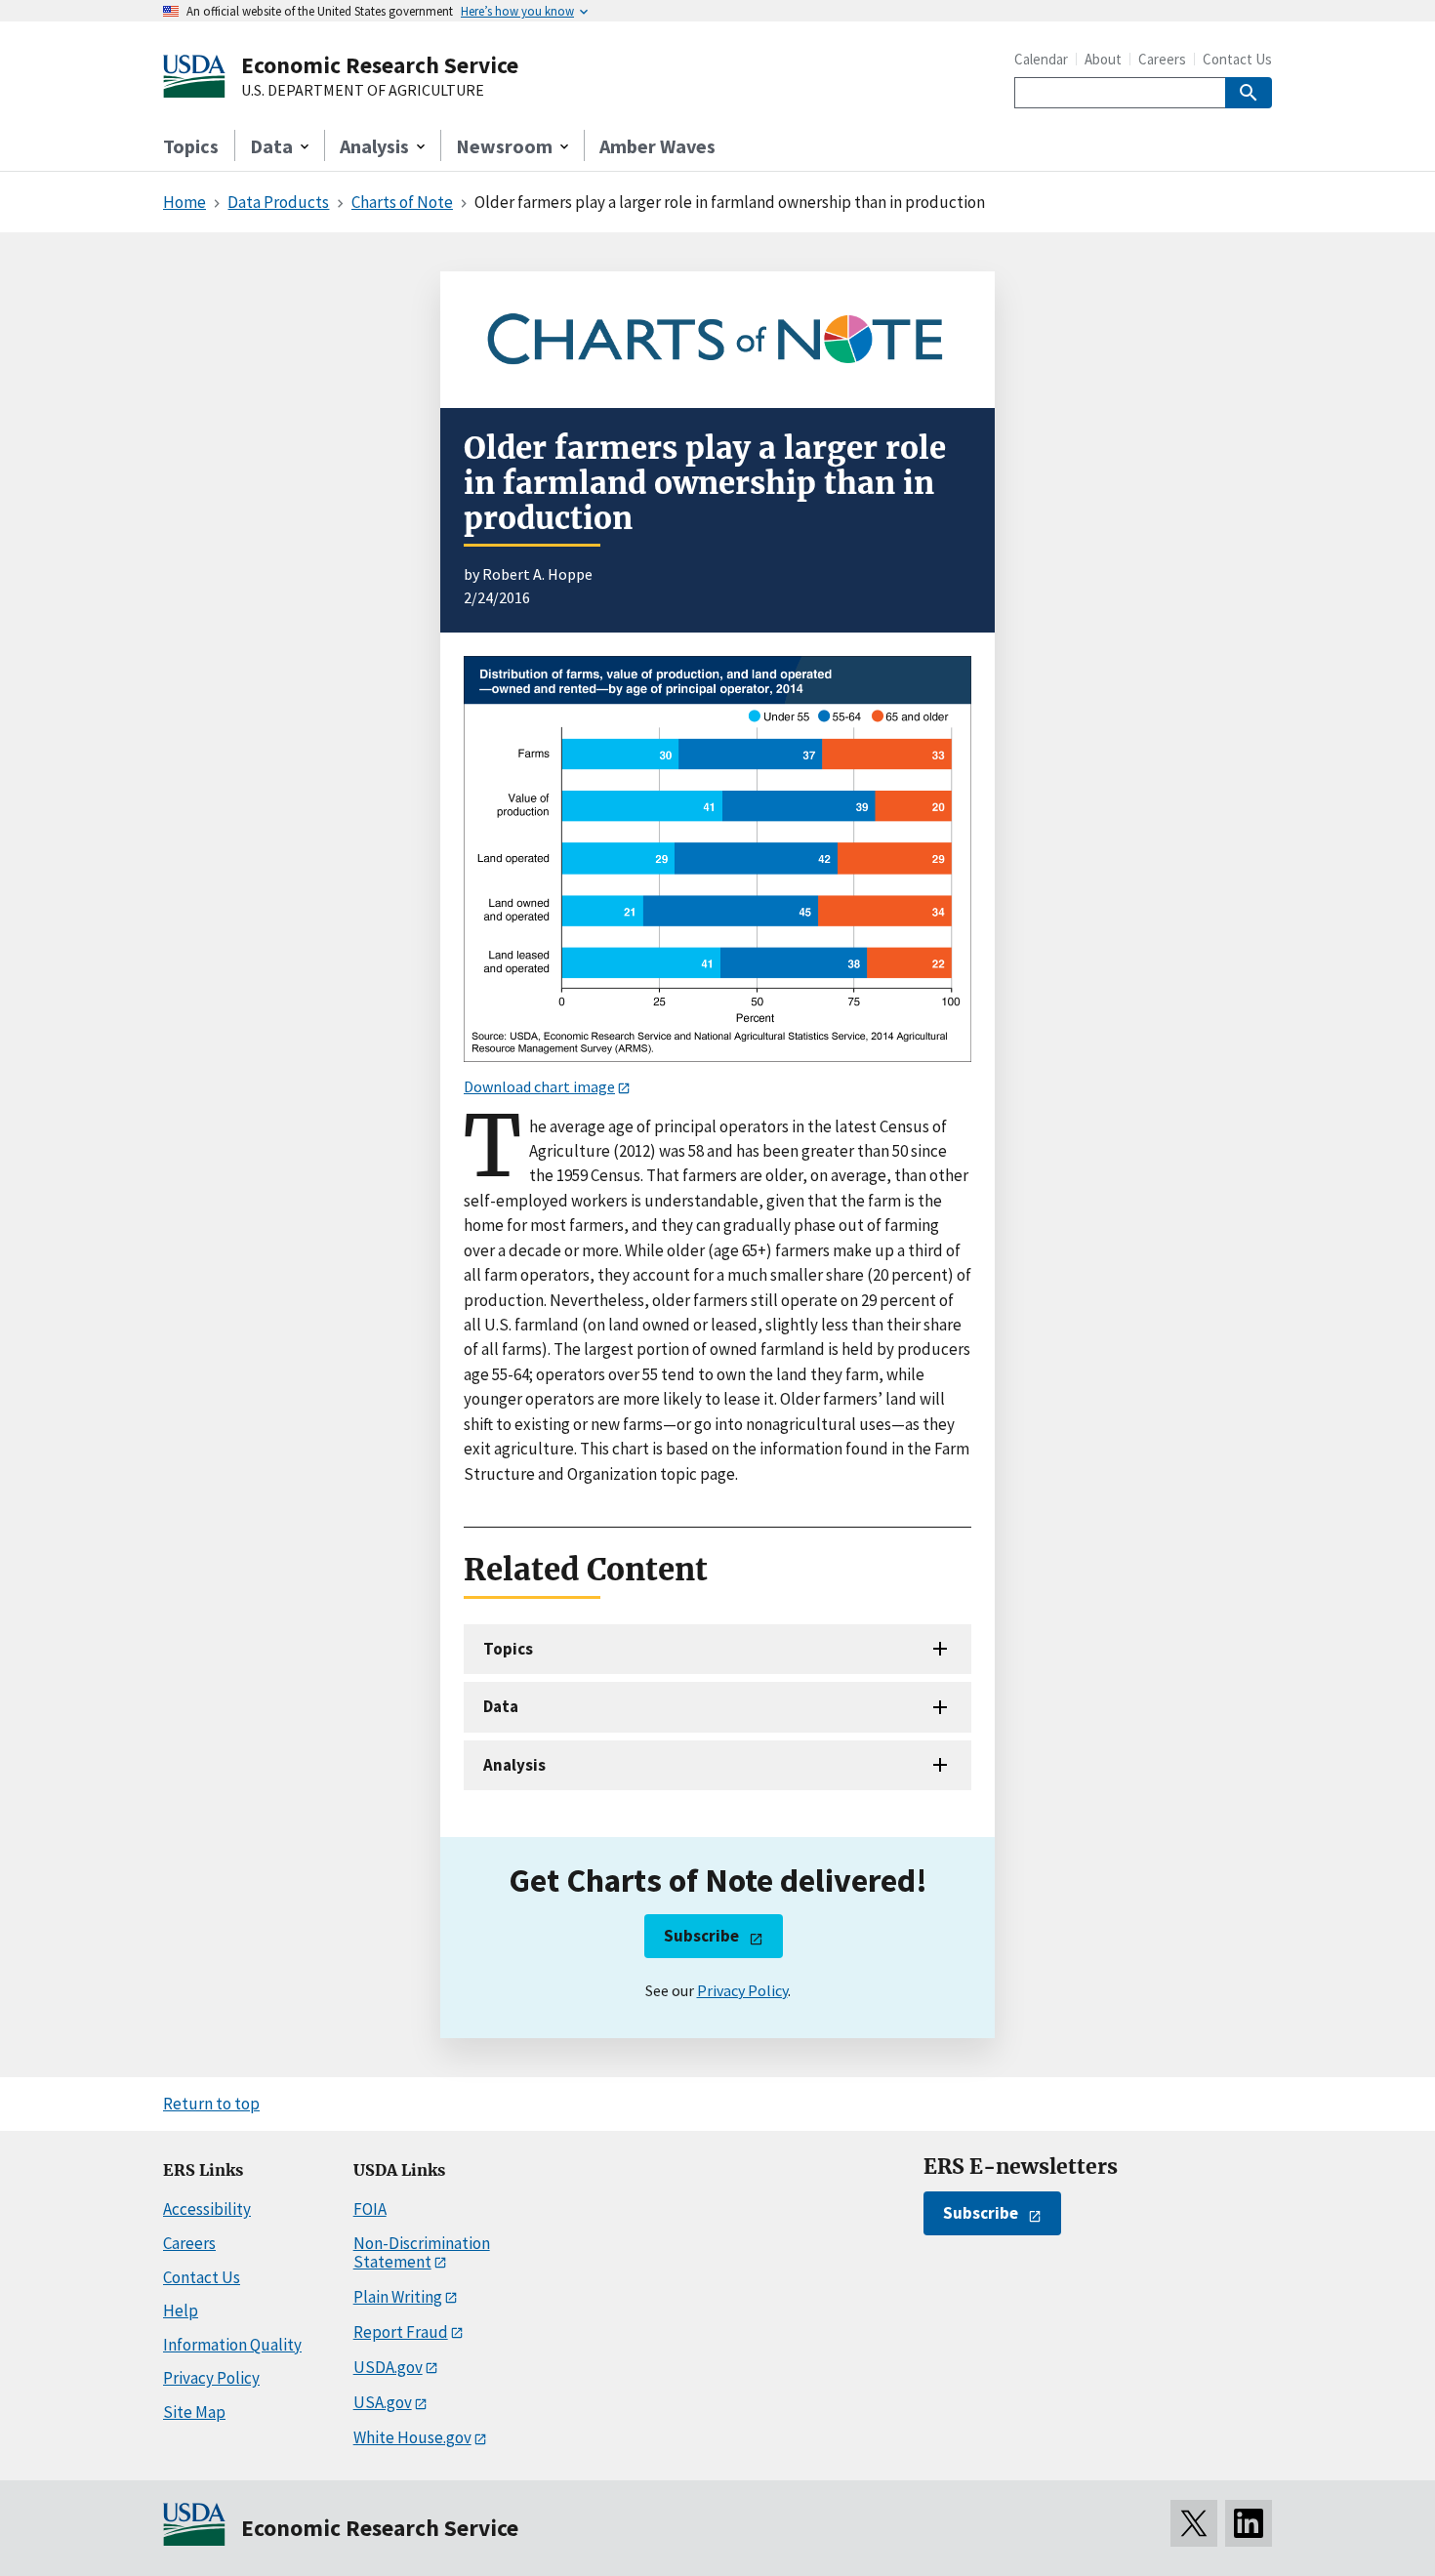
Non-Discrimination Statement (422, 2252)
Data (501, 1706)
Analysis (514, 1765)
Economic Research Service (380, 65)
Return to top (211, 2104)
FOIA (370, 2209)
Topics (191, 146)
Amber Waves (657, 146)
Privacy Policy (742, 1990)
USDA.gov (388, 2367)
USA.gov (383, 2402)
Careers (1162, 59)
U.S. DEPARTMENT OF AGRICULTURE (363, 91)
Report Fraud (401, 2332)
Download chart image (539, 1086)
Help (181, 2310)
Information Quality (232, 2345)
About (1103, 59)
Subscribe (701, 1936)
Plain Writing (398, 2297)
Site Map (194, 2412)
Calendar (1041, 59)
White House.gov (412, 2437)
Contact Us (1237, 59)
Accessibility (207, 2209)
